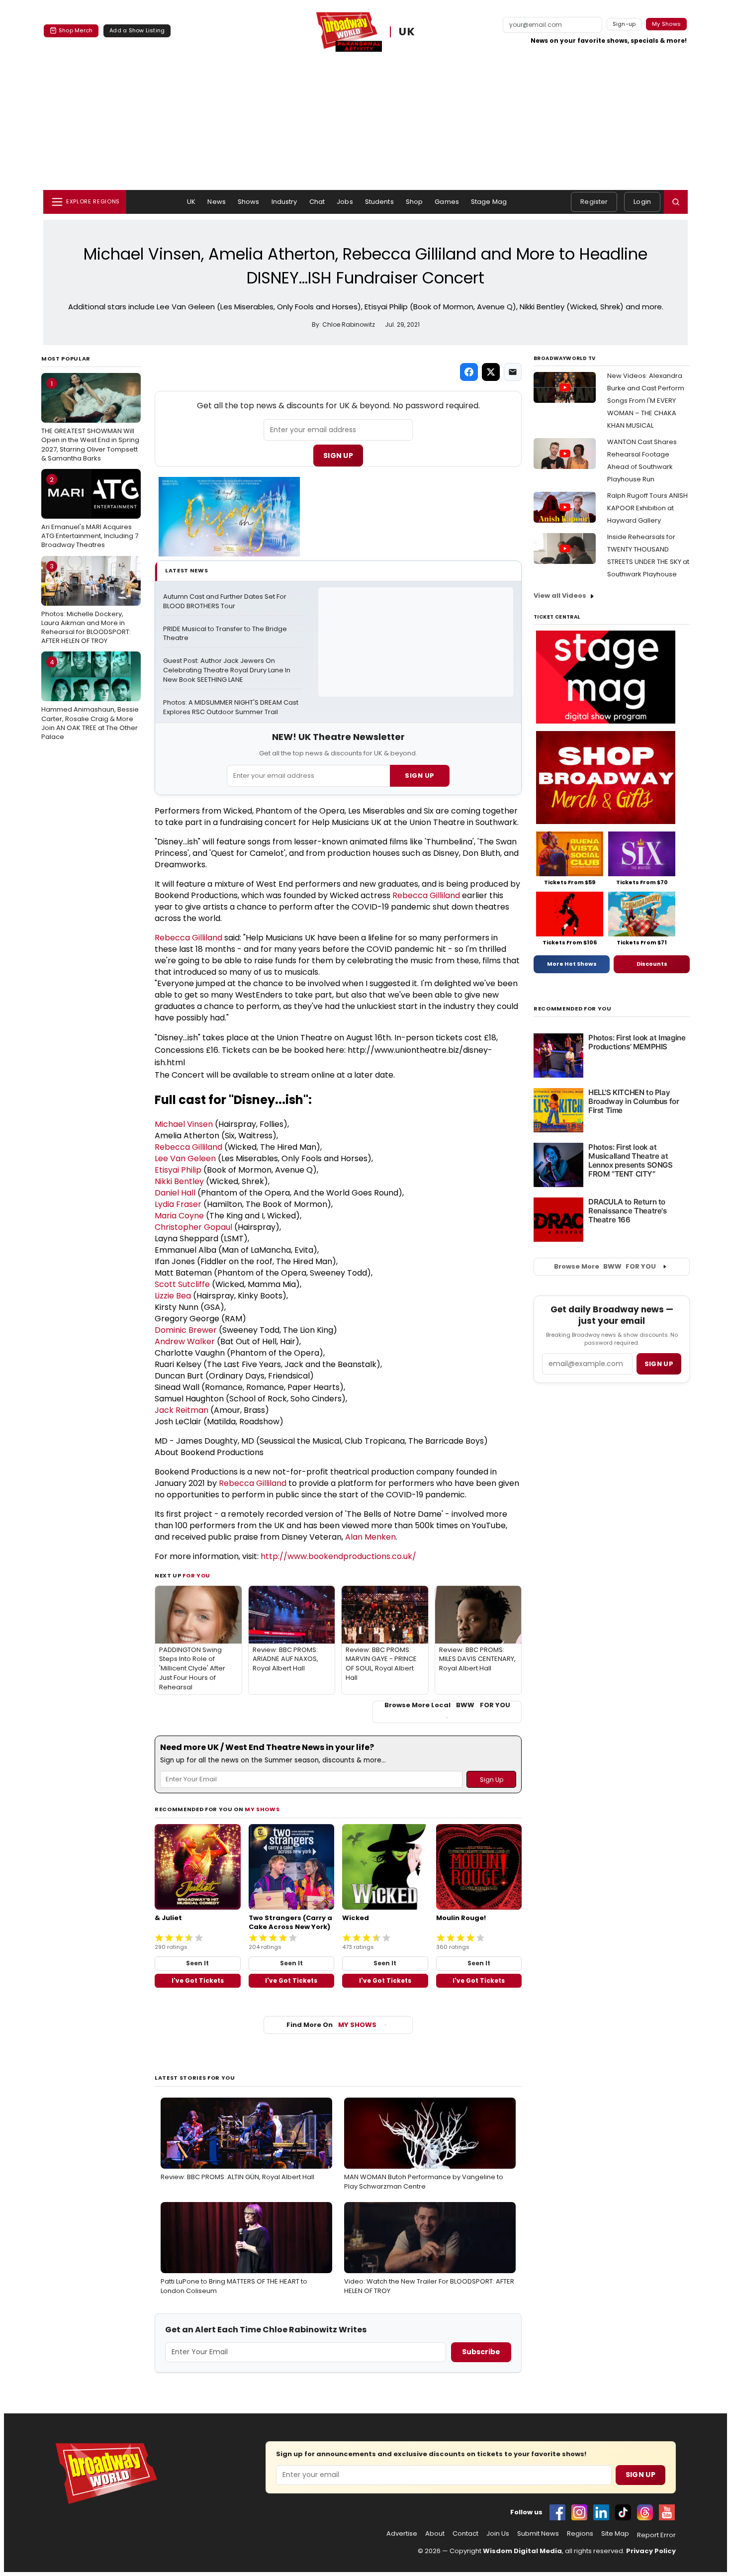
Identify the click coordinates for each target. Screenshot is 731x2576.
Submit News (538, 2534)
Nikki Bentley (179, 1181)
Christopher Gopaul (193, 1227)
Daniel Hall (175, 1193)
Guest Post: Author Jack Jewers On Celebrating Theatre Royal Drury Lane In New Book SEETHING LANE (228, 670)
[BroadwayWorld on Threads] (645, 2512)
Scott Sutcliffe (182, 1284)
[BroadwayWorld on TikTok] (623, 2512)
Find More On (331, 2025)
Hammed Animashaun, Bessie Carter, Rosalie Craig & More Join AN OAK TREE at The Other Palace (90, 699)
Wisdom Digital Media (522, 2551)
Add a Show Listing (137, 30)
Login (642, 202)
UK (407, 32)
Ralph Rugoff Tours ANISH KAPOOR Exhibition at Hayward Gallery (647, 508)
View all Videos (560, 596)
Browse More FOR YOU (605, 1266)
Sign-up (624, 24)
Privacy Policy (651, 2551)
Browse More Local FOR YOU (447, 1705)
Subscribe (481, 2352)
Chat (317, 202)
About (435, 2534)
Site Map (615, 2534)
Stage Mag (489, 202)
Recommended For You (573, 1009)
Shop (414, 202)
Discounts (652, 964)
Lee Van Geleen (185, 1158)
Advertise (402, 2534)
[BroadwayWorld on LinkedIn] (601, 2512)
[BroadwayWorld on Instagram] (579, 2512)
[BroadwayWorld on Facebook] (557, 2512)
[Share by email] (513, 372)
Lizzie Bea (173, 1296)
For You (196, 1575)
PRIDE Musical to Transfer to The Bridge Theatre (226, 634)
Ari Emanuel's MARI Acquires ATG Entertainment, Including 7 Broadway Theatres (90, 512)
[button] (676, 202)
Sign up (659, 1364)
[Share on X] (491, 372)
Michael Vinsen (184, 1124)
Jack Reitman (182, 1410)
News (217, 202)
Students (379, 202)
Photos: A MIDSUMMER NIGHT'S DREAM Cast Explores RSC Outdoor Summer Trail (231, 707)
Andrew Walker (185, 1341)
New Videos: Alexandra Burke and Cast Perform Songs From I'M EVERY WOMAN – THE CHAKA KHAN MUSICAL (646, 401)
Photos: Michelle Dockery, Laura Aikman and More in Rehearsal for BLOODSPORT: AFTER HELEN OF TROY (86, 603)
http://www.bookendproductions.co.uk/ (338, 1556)
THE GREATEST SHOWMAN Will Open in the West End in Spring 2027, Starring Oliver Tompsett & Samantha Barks (90, 421)
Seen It (197, 1963)
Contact (465, 2534)
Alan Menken (370, 1537)
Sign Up (338, 456)
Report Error (656, 2535)
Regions (580, 2534)
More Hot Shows (572, 964)
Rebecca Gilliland (426, 895)
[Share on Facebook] (469, 372)
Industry (284, 202)
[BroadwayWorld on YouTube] (667, 2512)
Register (594, 202)
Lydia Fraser (178, 1204)
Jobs (345, 202)
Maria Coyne (179, 1216)
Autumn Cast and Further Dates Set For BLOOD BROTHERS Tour (226, 601)
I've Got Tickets (198, 1980)
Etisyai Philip (178, 1170)
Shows (249, 202)
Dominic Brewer (186, 1330)
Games (447, 202)
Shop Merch (76, 30)
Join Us (498, 2534)
